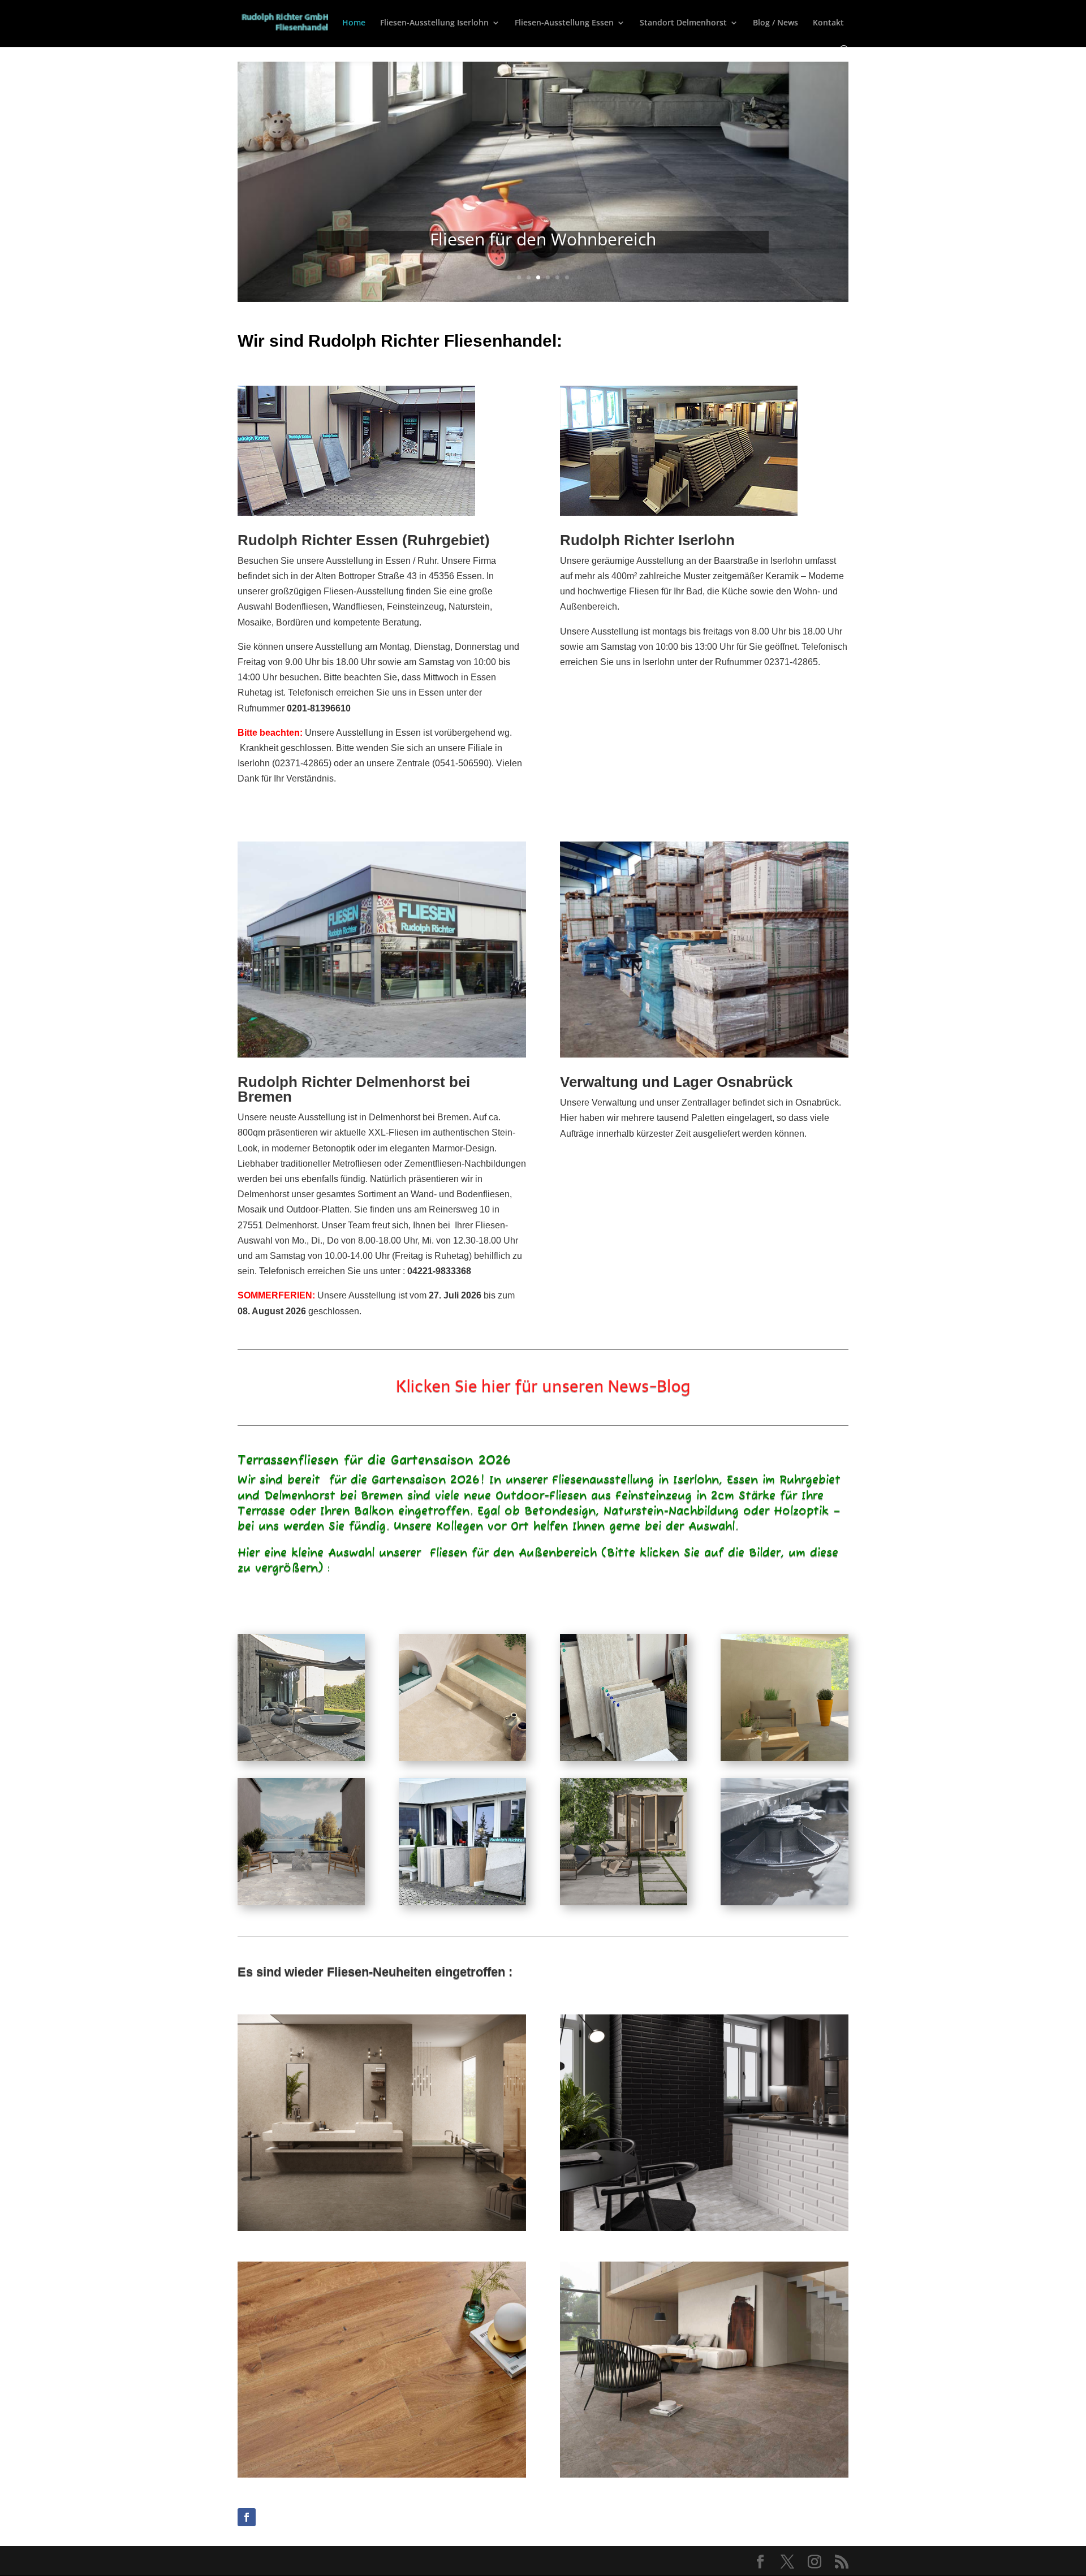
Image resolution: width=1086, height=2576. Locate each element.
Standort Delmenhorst (683, 23)
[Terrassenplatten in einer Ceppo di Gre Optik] (301, 1902)
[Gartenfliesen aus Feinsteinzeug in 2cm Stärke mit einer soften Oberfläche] (301, 1758)
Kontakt (828, 23)
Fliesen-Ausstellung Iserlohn (434, 23)
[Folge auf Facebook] (247, 2517)
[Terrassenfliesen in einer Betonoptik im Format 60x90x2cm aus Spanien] (624, 1902)
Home (354, 23)
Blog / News (775, 23)
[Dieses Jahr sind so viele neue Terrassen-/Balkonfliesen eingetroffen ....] (624, 1758)
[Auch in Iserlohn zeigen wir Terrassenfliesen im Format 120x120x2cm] (462, 1902)
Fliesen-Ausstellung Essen (564, 23)
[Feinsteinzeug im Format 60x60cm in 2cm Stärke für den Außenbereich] (784, 1758)
